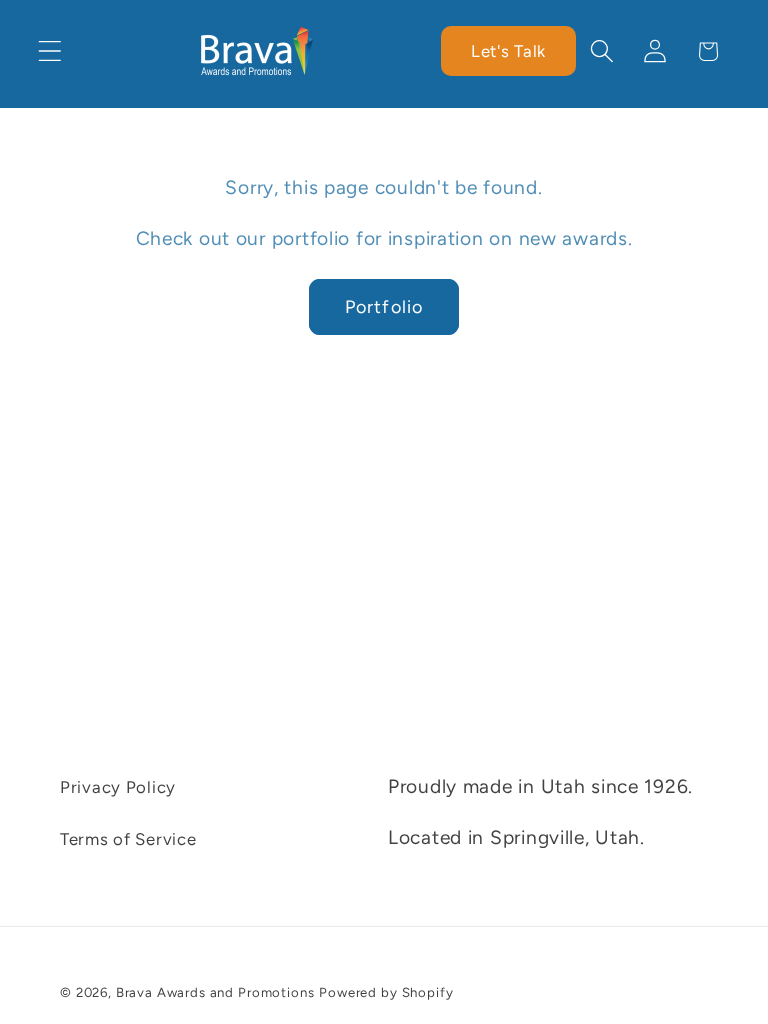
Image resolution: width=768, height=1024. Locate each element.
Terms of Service (128, 839)
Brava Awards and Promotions (215, 992)
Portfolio (384, 307)
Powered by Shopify (386, 992)
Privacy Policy (118, 787)
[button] (50, 51)
